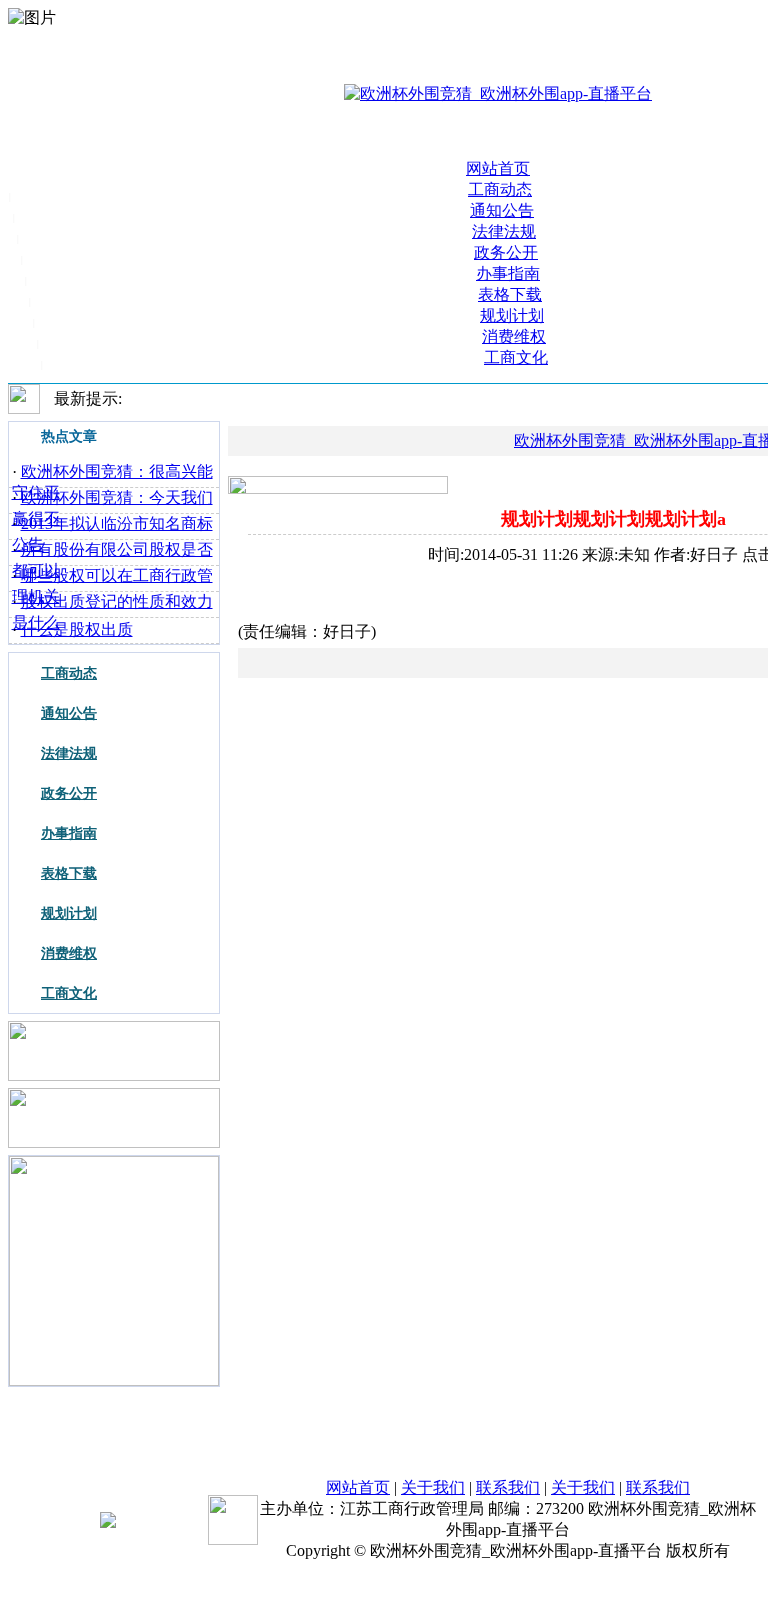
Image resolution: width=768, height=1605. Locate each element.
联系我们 (508, 1487)
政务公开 (506, 252)
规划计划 (512, 315)
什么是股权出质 (77, 629)
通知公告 (502, 210)
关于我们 (433, 1487)
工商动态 (500, 189)
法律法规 (504, 231)
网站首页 (498, 168)
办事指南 (508, 273)
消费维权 (514, 336)
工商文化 (516, 357)
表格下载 (510, 294)
